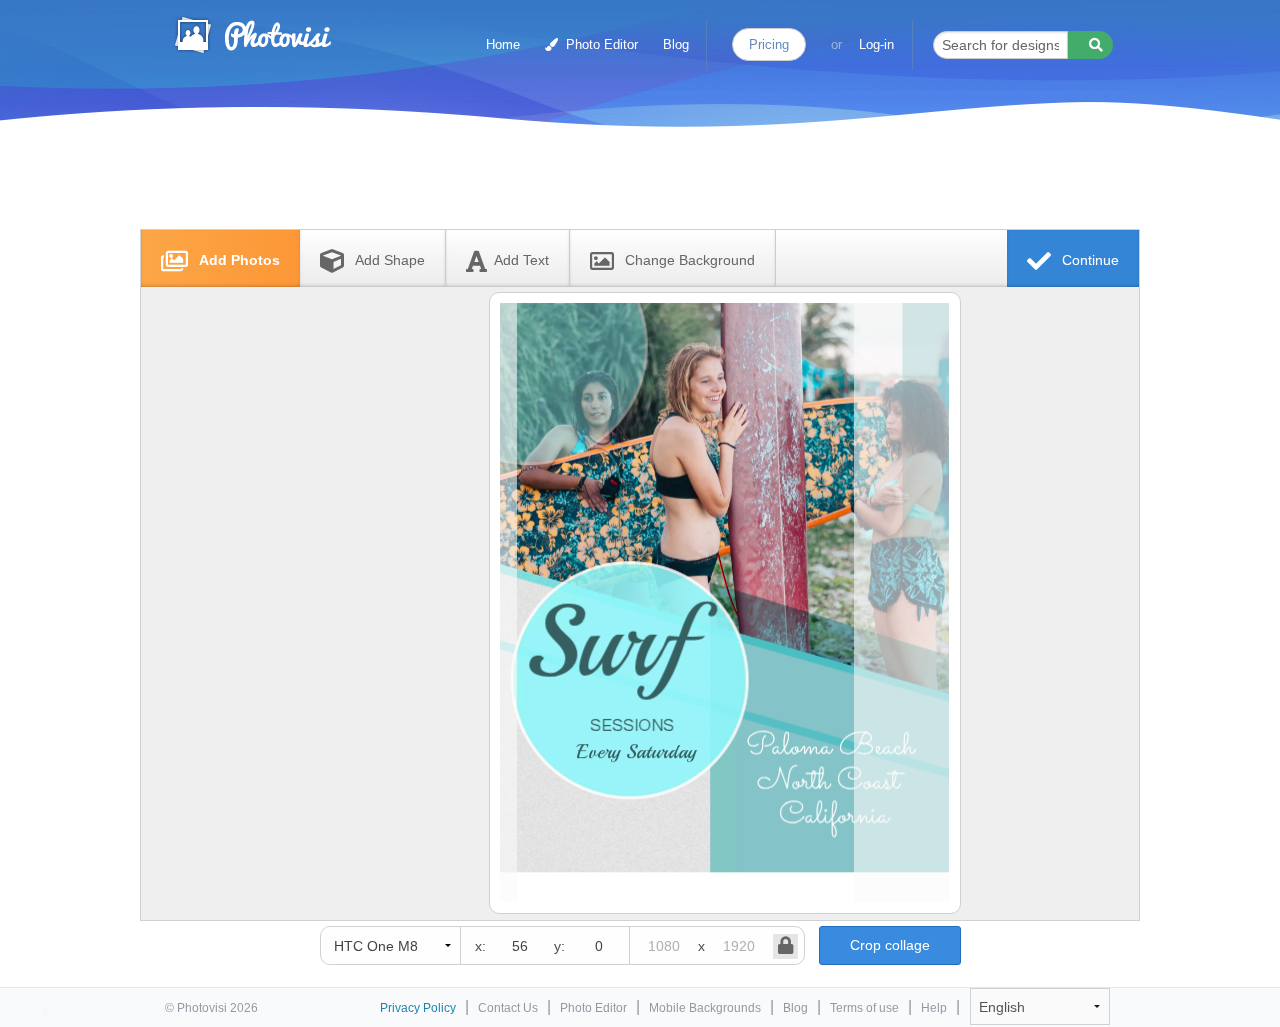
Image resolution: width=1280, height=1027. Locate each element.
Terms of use (864, 1008)
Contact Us (508, 1008)
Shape (390, 260)
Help (934, 1008)
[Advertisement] (619, 182)
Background (690, 260)
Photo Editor (600, 44)
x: (480, 946)
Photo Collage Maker (252, 35)
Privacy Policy (418, 1008)
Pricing (769, 44)
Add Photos (237, 260)
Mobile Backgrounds (705, 1008)
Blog (676, 44)
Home (503, 44)
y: (559, 946)
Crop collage (890, 945)
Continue (1088, 260)
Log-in (876, 44)
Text (521, 260)
